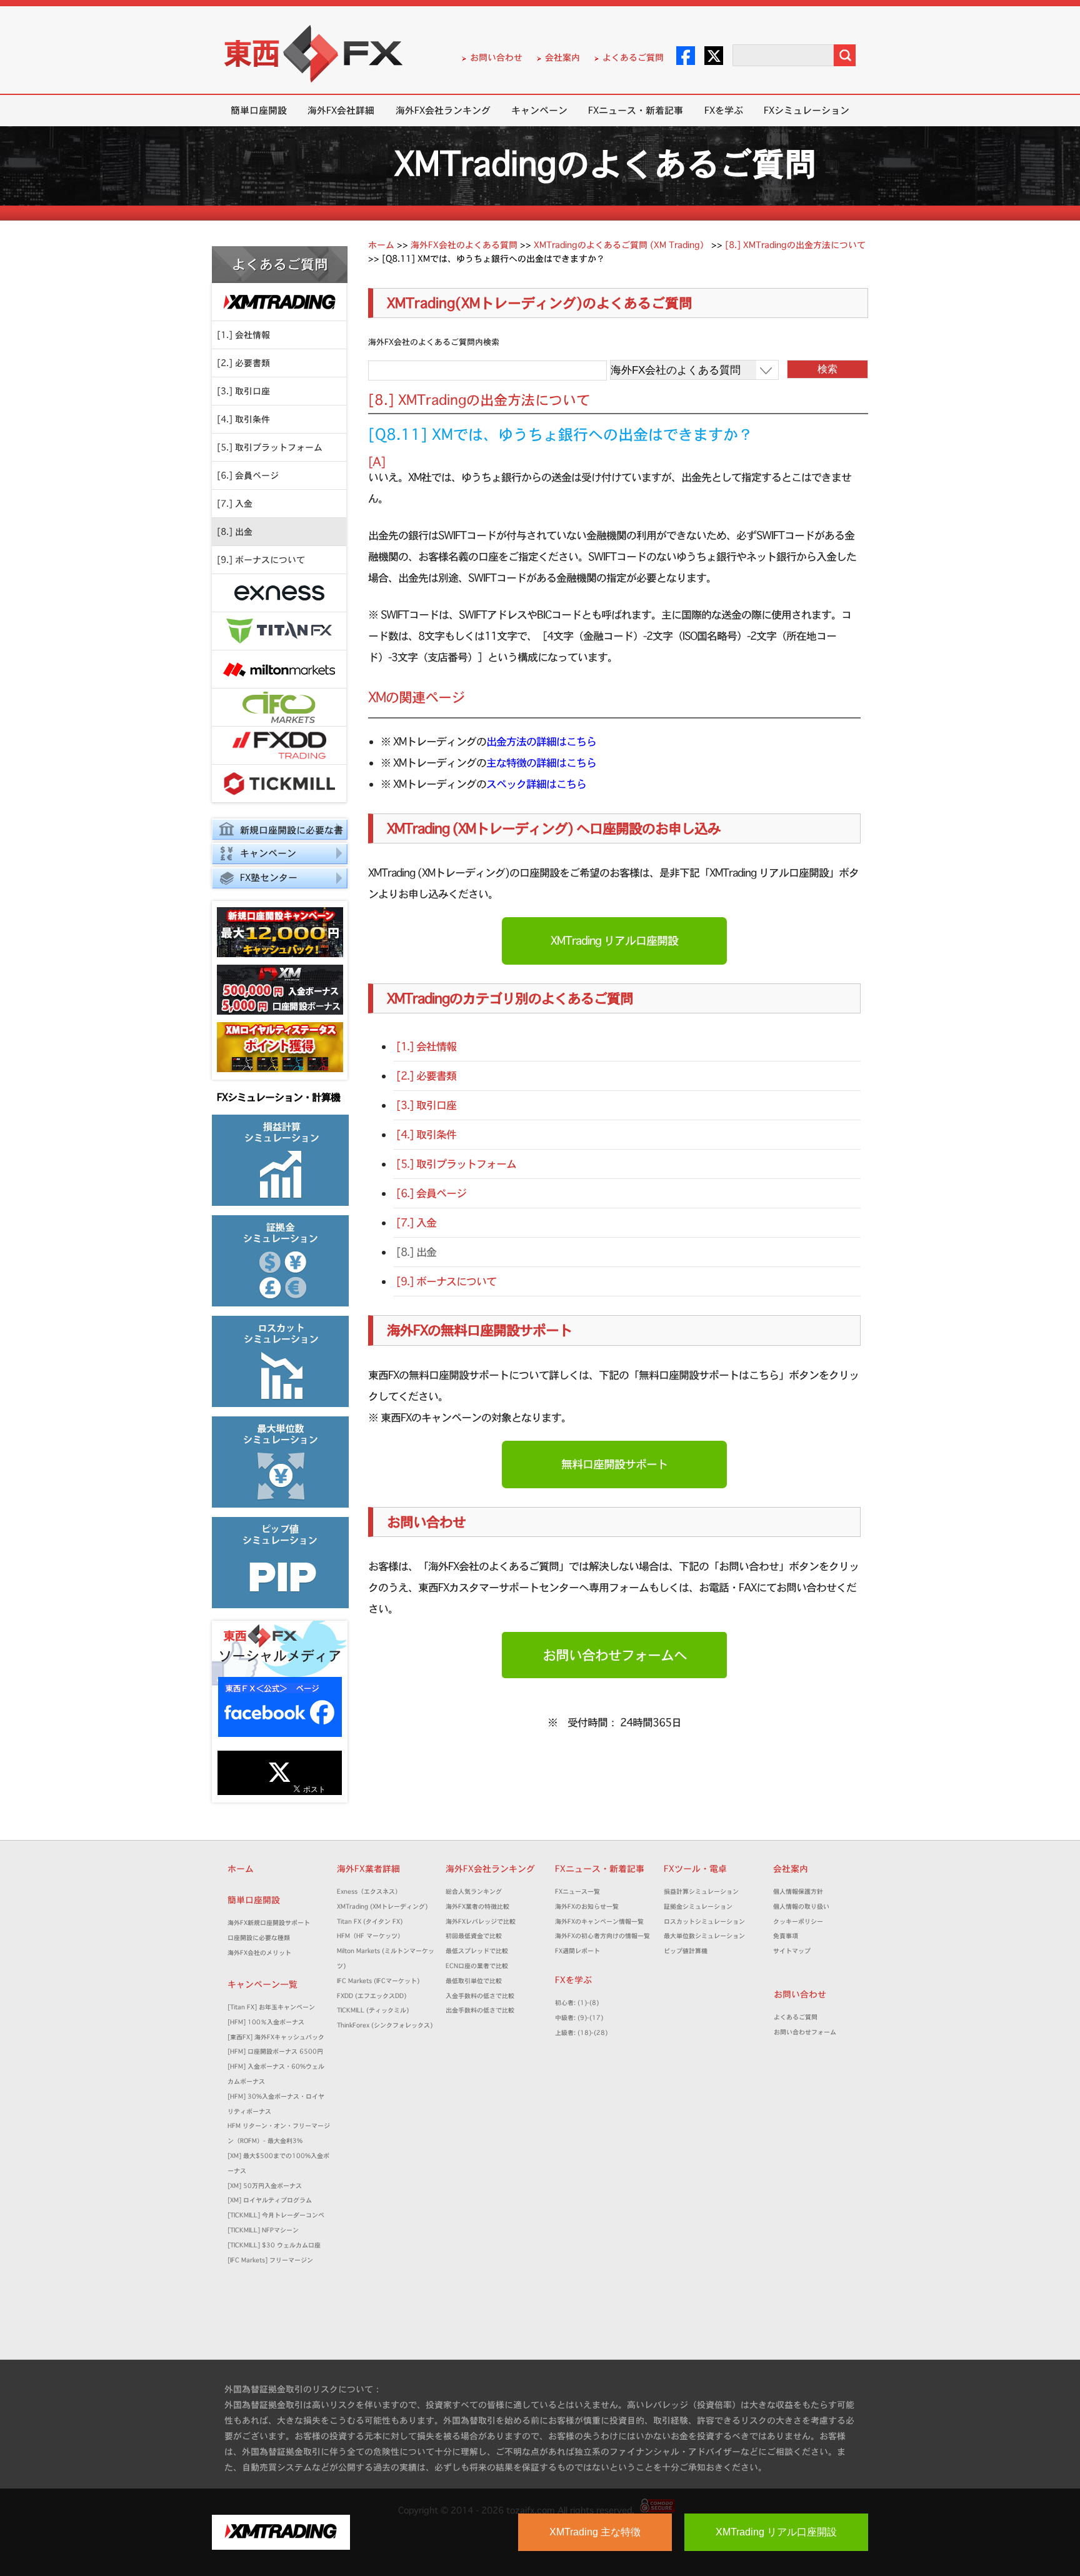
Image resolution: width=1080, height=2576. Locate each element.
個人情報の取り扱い (801, 1907)
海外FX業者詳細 (373, 1869)
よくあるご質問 (633, 57)
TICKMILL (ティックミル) (373, 2010)
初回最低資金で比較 (477, 1936)
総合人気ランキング (477, 1892)
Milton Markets (279, 669)
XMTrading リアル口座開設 (614, 941)
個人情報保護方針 (798, 1892)
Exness (279, 593)
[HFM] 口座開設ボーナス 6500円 (275, 2051)
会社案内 (562, 57)
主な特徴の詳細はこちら (541, 763)
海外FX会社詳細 (341, 110)
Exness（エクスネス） (369, 1892)
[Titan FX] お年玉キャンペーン (271, 2007)
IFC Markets (279, 708)
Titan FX (279, 631)
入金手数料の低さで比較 (480, 1996)
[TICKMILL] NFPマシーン (263, 2230)
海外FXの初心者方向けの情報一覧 (602, 1936)
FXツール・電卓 (695, 1869)
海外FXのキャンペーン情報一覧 (599, 1922)
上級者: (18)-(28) (581, 2033)
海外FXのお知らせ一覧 (587, 1907)
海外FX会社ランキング (443, 110)
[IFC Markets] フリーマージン (270, 2260)
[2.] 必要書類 (243, 363)
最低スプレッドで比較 (480, 1951)
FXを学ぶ (724, 110)
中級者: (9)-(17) (579, 2018)
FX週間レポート (577, 1951)
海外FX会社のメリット (259, 1953)
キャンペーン (539, 110)
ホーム (241, 1869)
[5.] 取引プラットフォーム (270, 447)
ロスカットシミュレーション (707, 1922)
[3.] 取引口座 (243, 391)
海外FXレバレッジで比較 (481, 1922)
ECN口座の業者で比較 (477, 1966)
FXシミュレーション (807, 110)
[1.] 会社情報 (243, 335)
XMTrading (279, 302)
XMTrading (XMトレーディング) (385, 1907)
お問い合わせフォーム (808, 2032)
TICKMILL (279, 784)
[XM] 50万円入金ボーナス (265, 2186)
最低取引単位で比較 (474, 1981)
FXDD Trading (279, 746)
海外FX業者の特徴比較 (477, 1907)
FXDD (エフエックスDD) (372, 1996)
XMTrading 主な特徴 (595, 2532)
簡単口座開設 (259, 110)
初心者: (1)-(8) (577, 2003)
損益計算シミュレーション (701, 1892)
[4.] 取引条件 (243, 419)
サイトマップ (792, 1951)
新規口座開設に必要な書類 (277, 832)
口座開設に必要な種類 (259, 1938)
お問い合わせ (496, 57)
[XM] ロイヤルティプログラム (270, 2200)
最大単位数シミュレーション (704, 1936)
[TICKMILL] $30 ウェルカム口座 (274, 2245)
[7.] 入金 (235, 504)
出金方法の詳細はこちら (541, 741)
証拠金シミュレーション (701, 1907)
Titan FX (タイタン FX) (370, 1922)
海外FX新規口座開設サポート (269, 1923)
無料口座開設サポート (614, 1464)
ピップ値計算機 (686, 1951)
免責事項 (789, 1936)
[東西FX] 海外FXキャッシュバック (276, 2037)
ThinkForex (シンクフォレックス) (385, 2025)
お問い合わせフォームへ (615, 1655)
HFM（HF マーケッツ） (370, 1936)
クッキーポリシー (798, 1922)
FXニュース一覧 (577, 1892)
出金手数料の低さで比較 (480, 2010)
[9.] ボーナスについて (261, 560)
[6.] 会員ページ (248, 475)
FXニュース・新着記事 (636, 110)
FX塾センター (269, 878)
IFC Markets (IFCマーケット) (378, 1981)
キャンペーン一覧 (262, 1984)
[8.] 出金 (235, 532)
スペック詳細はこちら (536, 784)
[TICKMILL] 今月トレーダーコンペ (276, 2215)
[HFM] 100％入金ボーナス (266, 2022)
